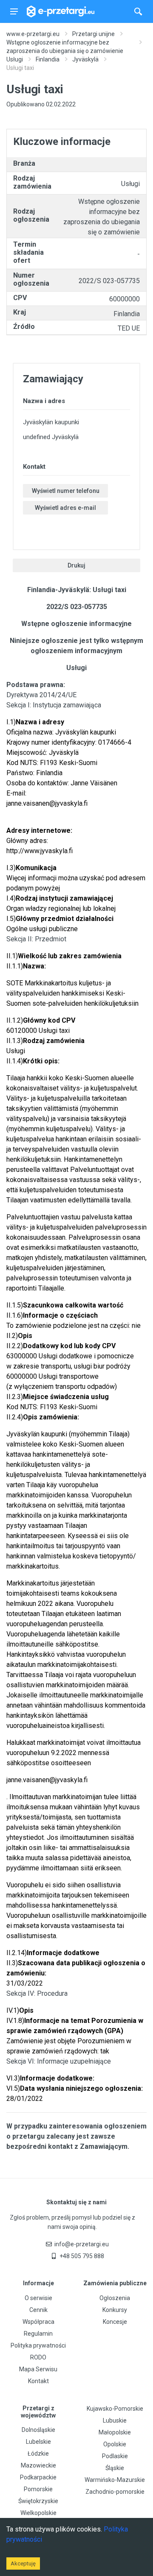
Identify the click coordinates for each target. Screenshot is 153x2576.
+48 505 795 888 (82, 2256)
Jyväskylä (85, 59)
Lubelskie (38, 2442)
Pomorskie (38, 2489)
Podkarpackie (38, 2477)
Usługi (15, 59)
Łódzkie (38, 2454)
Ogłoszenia (115, 2298)
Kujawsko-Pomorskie (115, 2409)
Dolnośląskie (38, 2430)
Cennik (38, 2310)
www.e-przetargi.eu (33, 34)
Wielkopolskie (38, 2513)
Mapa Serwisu (38, 2369)
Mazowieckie (38, 2465)
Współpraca (38, 2322)
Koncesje (115, 2322)
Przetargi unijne (93, 34)
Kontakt (38, 2381)
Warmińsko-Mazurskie (115, 2480)
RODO (38, 2357)
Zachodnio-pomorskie (115, 2492)
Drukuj (76, 565)
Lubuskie (115, 2420)
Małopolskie (115, 2432)
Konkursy (115, 2310)
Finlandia (48, 59)
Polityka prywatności (38, 2345)
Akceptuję (23, 2563)
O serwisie (38, 2298)
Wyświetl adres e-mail (65, 508)
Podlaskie (115, 2456)
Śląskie (115, 2468)
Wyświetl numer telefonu (66, 491)
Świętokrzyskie (38, 2501)
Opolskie (115, 2444)
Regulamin (38, 2334)
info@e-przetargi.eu (82, 2244)
